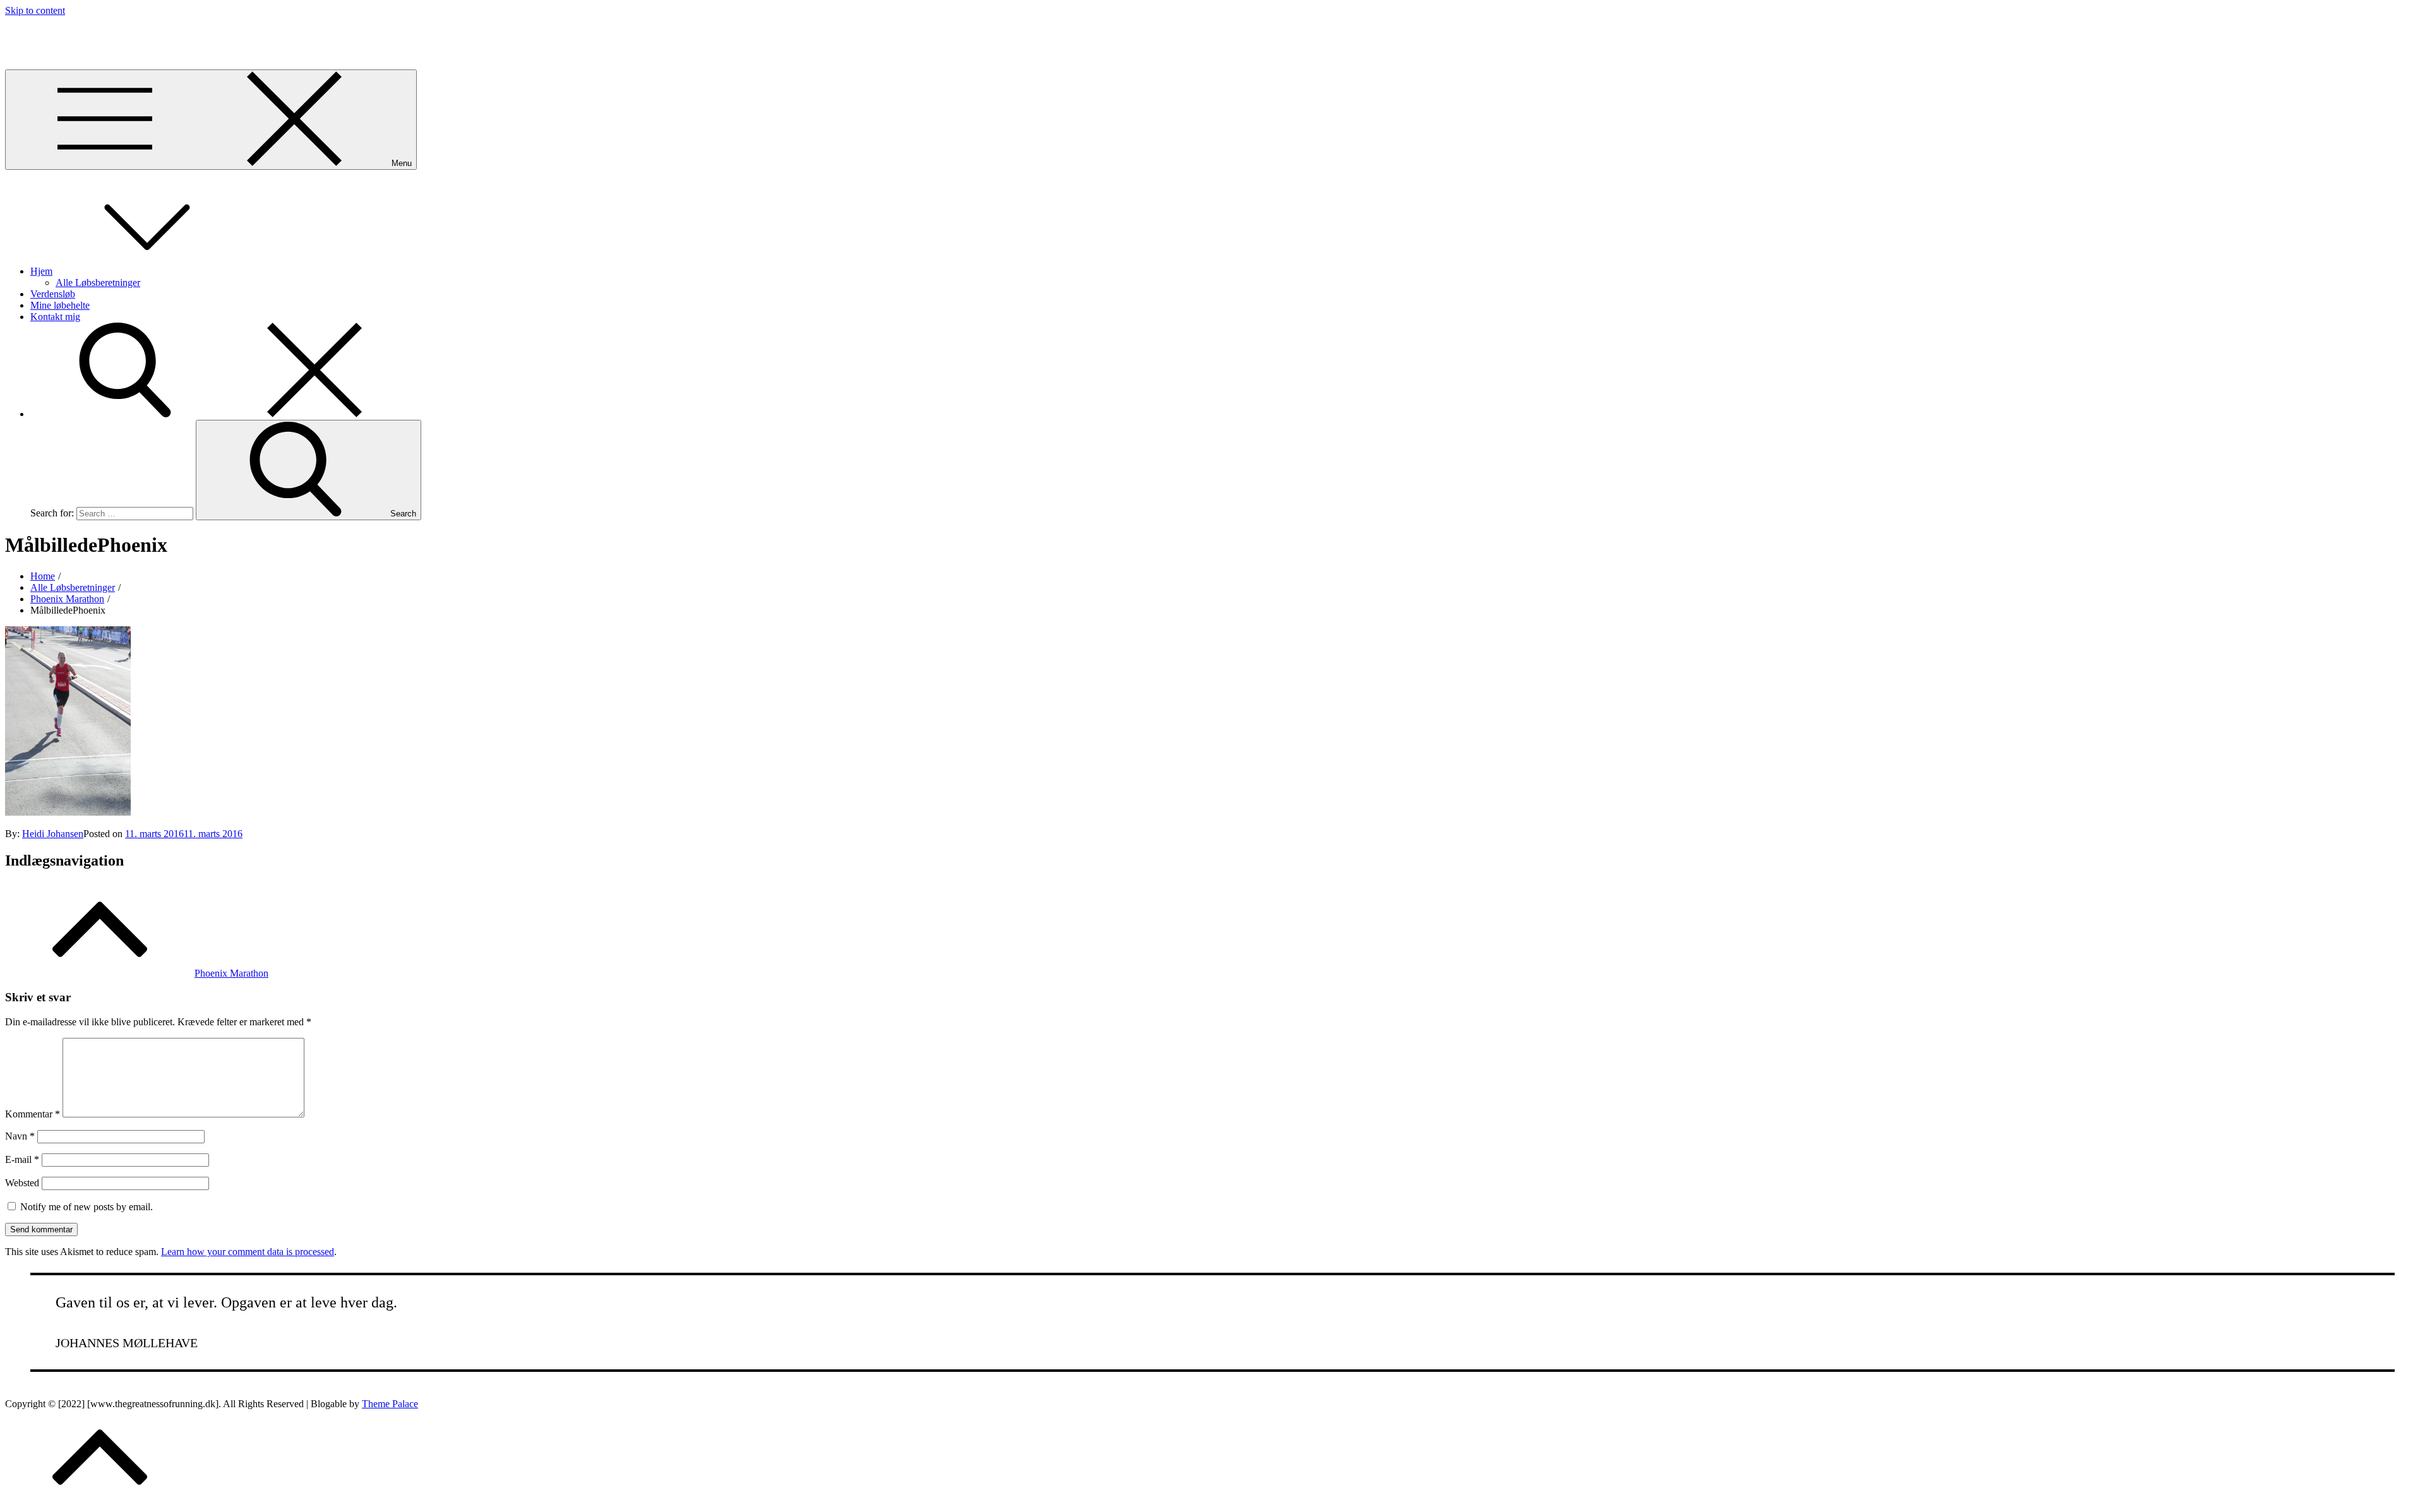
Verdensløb (53, 294)
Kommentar (33, 1114)
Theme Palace (390, 1404)
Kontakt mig (55, 317)
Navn (20, 1136)
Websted (22, 1183)
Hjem (41, 271)
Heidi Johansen (53, 834)
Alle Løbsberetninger (98, 283)
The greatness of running (55, 32)
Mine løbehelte (60, 305)
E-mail (22, 1159)
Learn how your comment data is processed (248, 1252)
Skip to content (35, 10)
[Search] (220, 414)
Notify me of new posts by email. (87, 1207)
